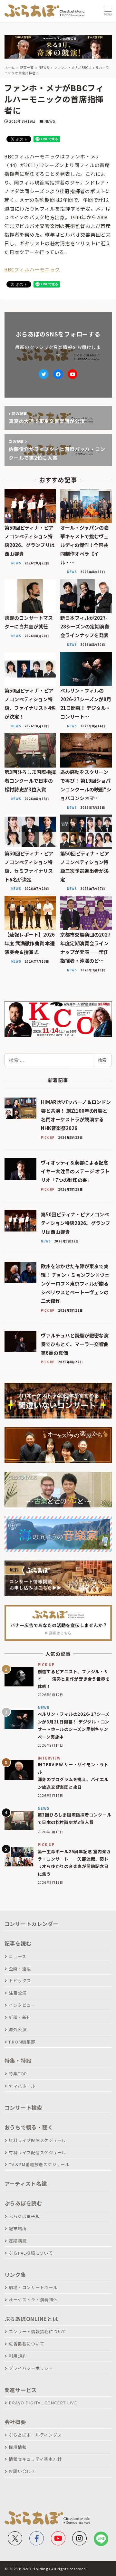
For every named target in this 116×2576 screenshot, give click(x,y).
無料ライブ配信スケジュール (37, 2140)
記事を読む (18, 1943)
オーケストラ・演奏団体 (33, 2300)
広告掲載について (26, 2344)
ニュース (17, 1956)
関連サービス (21, 2390)
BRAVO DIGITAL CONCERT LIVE (43, 2403)
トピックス (20, 1981)
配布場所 (18, 2228)
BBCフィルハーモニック (32, 269)
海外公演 (18, 2029)
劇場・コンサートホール (33, 2287)
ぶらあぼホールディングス (35, 2435)
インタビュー (22, 2005)
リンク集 (15, 2275)
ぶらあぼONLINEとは (31, 2319)
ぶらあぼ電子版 (24, 2216)
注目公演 (18, 1993)
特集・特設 (18, 2061)
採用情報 (18, 2447)
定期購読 (18, 2241)
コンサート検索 (23, 2108)
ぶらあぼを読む (23, 2203)
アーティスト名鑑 (26, 2184)
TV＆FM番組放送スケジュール (39, 2164)
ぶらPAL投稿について (31, 2253)
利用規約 (18, 2356)
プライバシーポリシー (31, 2368)
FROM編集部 (22, 2042)
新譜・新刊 (20, 2017)
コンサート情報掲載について (38, 2331)
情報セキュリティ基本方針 (35, 2459)
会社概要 (15, 2422)
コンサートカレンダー (32, 1924)
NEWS (50, 121)
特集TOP (18, 2074)
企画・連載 (20, 1969)
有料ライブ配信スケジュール (37, 2152)
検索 (102, 1060)
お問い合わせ (22, 2471)
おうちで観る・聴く (29, 2127)
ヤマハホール (22, 2086)
